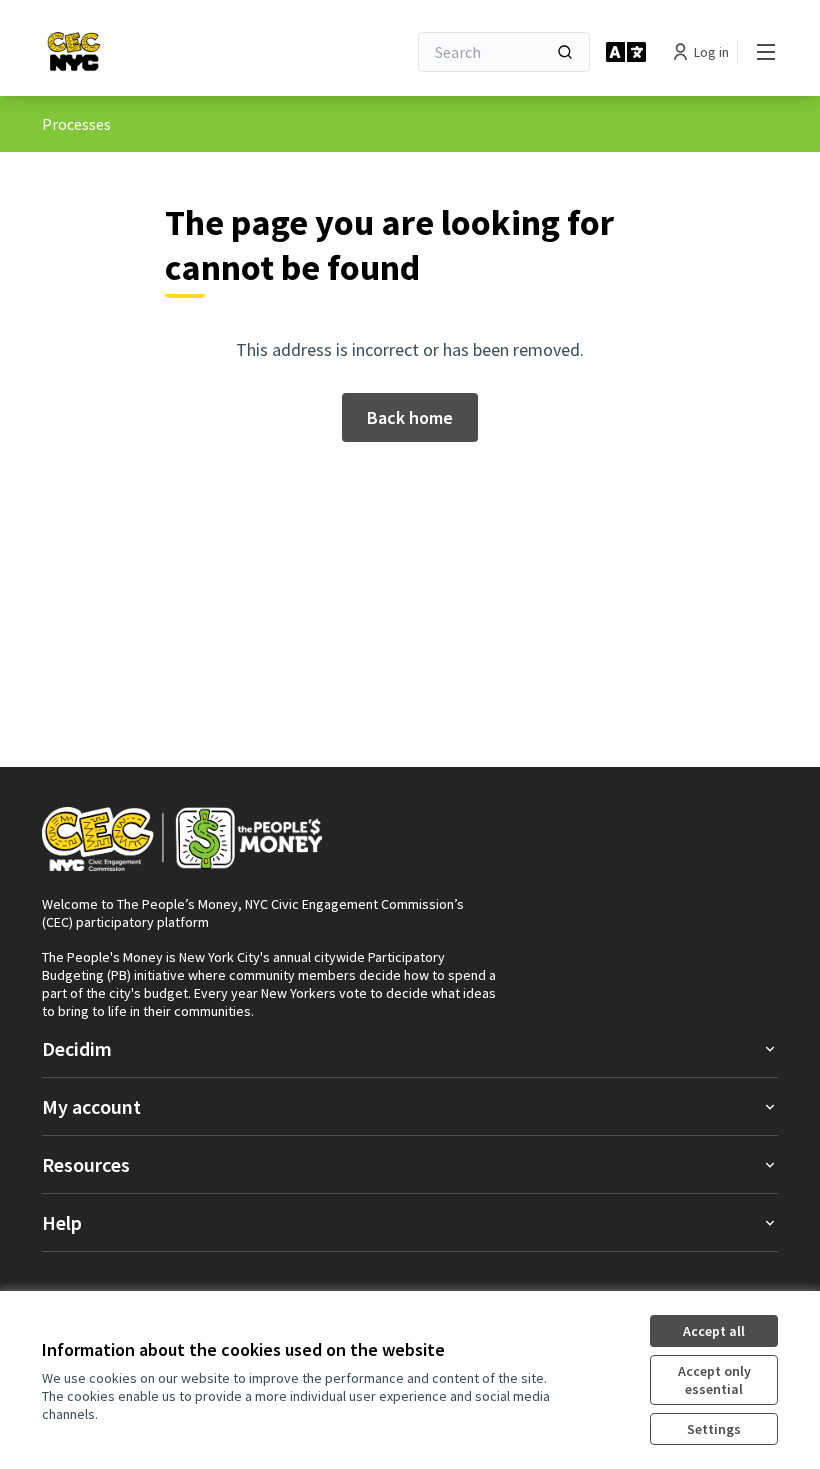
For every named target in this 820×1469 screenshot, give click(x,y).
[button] (410, 1048)
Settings (714, 1429)
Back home (410, 417)
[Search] (565, 52)
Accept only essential (714, 1380)
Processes (76, 124)
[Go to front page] (128, 52)
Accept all (714, 1331)
